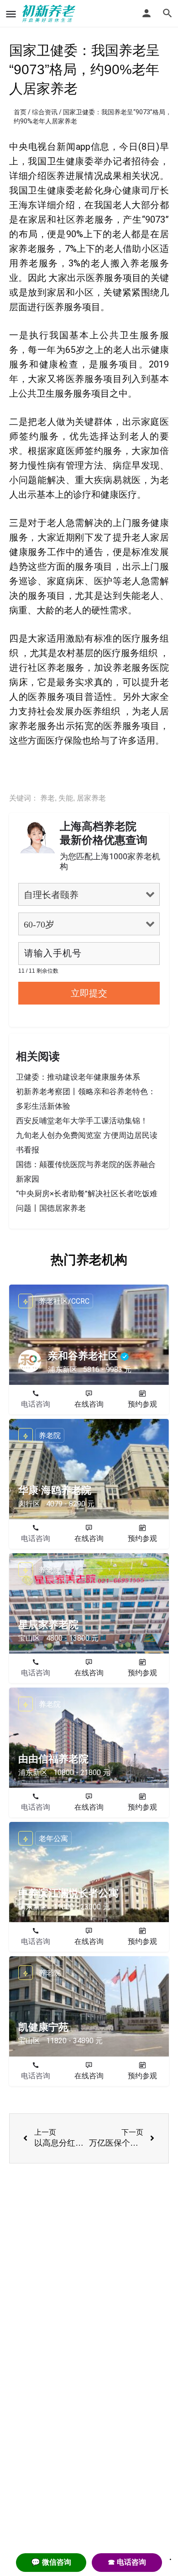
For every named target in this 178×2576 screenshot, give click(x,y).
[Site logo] (50, 14)
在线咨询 (89, 1404)
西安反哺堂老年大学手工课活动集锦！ (82, 1121)
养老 (47, 798)
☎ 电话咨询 (127, 2562)
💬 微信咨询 (51, 2562)
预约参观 (142, 1404)
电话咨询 (36, 1404)
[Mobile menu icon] (11, 14)
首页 (20, 112)
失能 (66, 798)
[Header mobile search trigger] (168, 13)
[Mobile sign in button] (147, 13)
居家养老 (91, 798)
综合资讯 (45, 112)
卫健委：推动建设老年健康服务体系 (78, 1077)
